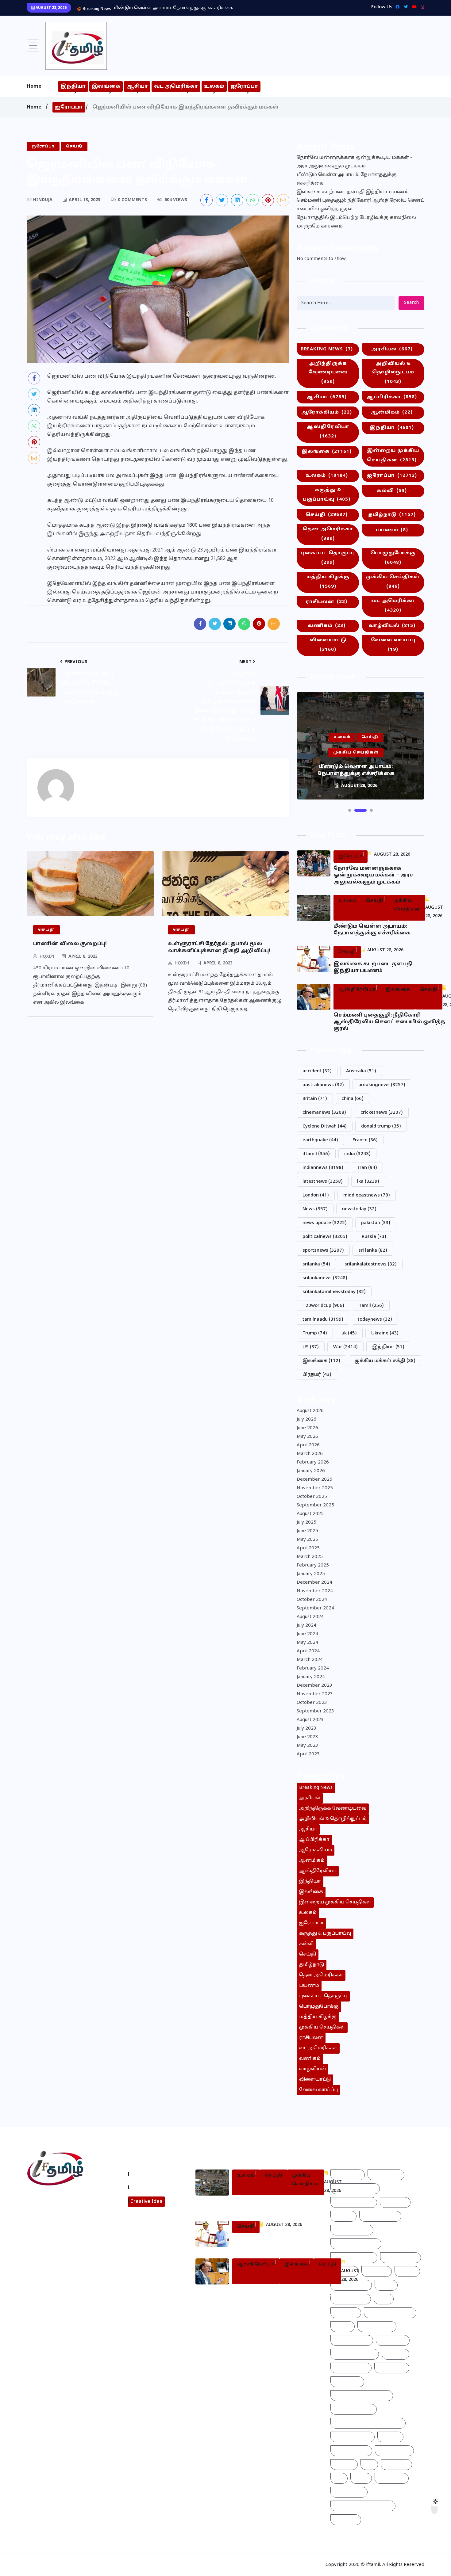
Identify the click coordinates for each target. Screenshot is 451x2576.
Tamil (371, 1306)
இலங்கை (106, 86)
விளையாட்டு (328, 645)
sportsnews (323, 1251)
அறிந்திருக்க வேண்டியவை (328, 373)
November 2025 (315, 1488)
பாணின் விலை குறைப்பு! (70, 944)
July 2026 (306, 1420)
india (357, 1154)
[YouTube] (413, 7)
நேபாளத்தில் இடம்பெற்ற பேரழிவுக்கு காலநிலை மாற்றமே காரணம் (356, 222)
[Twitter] (404, 7)
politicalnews (325, 1237)
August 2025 (310, 1514)
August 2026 (310, 1411)
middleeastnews (367, 1195)
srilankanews (325, 1278)
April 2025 (308, 1548)
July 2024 (306, 1626)
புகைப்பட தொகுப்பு (328, 558)
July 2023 (306, 1729)
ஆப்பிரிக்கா (392, 397)
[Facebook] (396, 7)
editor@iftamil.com (54, 2226)
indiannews (323, 1168)
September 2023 (315, 1711)
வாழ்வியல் (392, 626)
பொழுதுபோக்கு (393, 558)
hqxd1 (47, 957)
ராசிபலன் (327, 602)
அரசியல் (392, 349)
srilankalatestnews (371, 1264)
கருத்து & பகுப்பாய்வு (327, 495)
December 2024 (314, 1583)
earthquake (320, 1140)
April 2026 (308, 1445)
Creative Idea (146, 2202)
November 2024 (315, 1591)
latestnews (323, 1182)
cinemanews (324, 1113)
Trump (315, 1333)
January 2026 (311, 1471)
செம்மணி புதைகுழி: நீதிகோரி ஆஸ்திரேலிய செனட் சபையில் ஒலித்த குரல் (360, 205)
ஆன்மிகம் (392, 412)
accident (317, 1071)
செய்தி (327, 515)
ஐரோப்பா (244, 86)
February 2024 (313, 1668)
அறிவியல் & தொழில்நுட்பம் (393, 373)
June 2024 (307, 1634)
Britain (315, 1099)
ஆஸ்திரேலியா (328, 432)
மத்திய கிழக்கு (328, 582)
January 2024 (311, 1677)
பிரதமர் (317, 1375)
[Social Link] (421, 7)
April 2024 (308, 1651)
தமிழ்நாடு (392, 515)
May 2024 (307, 1643)
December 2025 (314, 1480)
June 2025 (307, 1531)
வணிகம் (327, 626)
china (353, 1099)
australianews (323, 1085)
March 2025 (310, 1557)
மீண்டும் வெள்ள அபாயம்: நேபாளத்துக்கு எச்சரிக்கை (347, 179)
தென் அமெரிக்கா (328, 534)
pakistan (376, 1223)
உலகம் (214, 86)
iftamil (316, 1154)
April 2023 (308, 1754)
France (365, 1140)
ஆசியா (137, 86)
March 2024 (310, 1660)
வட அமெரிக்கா (176, 86)
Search (411, 303)
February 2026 (313, 1462)
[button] (350, 810)
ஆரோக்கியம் (327, 412)
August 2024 (310, 1617)
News (315, 1209)
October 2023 (312, 1703)
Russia (374, 1237)
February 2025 (313, 1565)
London (316, 1195)
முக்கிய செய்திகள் (393, 582)
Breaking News (327, 349)
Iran (367, 1168)
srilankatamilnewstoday (334, 1292)
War (345, 1347)
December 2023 (314, 1686)
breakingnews (382, 1085)
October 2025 (312, 1497)
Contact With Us (151, 2187)
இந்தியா (73, 86)
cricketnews (382, 1113)
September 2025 (315, 1505)
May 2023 (307, 1746)
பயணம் (392, 530)
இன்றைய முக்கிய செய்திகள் (393, 456)
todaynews (375, 1320)
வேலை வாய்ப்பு (393, 645)
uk (349, 1333)
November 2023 (315, 1694)
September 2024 (315, 1608)
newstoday (359, 1209)
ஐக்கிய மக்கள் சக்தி (385, 1361)
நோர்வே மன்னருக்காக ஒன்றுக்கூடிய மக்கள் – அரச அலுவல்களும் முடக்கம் (355, 162)
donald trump (381, 1126)
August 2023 (310, 1720)
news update (325, 1223)
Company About (151, 2174)
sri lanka (373, 1251)
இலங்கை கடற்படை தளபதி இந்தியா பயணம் (165, 8)
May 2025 (307, 1540)
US (311, 1347)
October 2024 (312, 1600)
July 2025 (306, 1523)
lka (368, 1182)
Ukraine (385, 1333)
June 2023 (307, 1737)
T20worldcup (323, 1306)
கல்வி (392, 491)
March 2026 (310, 1454)
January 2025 (311, 1574)
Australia (361, 1071)
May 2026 (307, 1437)
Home (34, 86)
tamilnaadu (323, 1320)
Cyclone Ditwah (325, 1126)
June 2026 (307, 1428)
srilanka (316, 1264)
